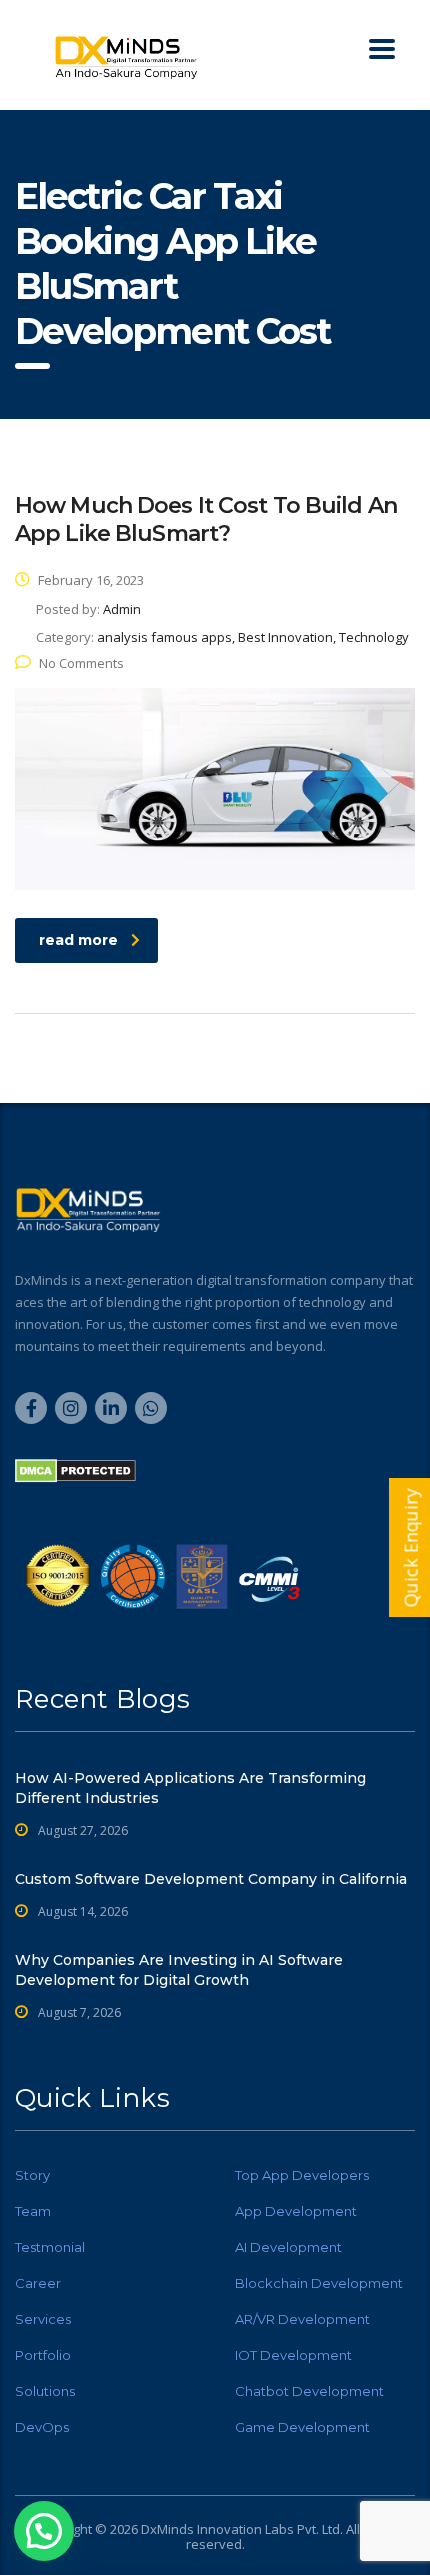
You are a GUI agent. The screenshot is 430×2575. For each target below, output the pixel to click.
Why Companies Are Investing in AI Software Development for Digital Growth (179, 1970)
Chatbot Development (309, 2391)
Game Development (302, 2427)
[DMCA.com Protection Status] (75, 1470)
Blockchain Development (319, 2283)
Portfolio (43, 2355)
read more (78, 940)
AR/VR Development (302, 2319)
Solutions (45, 2391)
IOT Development (293, 2355)
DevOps (42, 2427)
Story (32, 2175)
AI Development (288, 2247)
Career (38, 2283)
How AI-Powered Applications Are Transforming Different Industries (190, 1788)
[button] (44, 2531)
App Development (296, 2211)
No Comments (81, 663)
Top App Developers (302, 2175)
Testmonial (50, 2247)
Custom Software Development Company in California (211, 1879)
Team (33, 2211)
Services (43, 2319)
